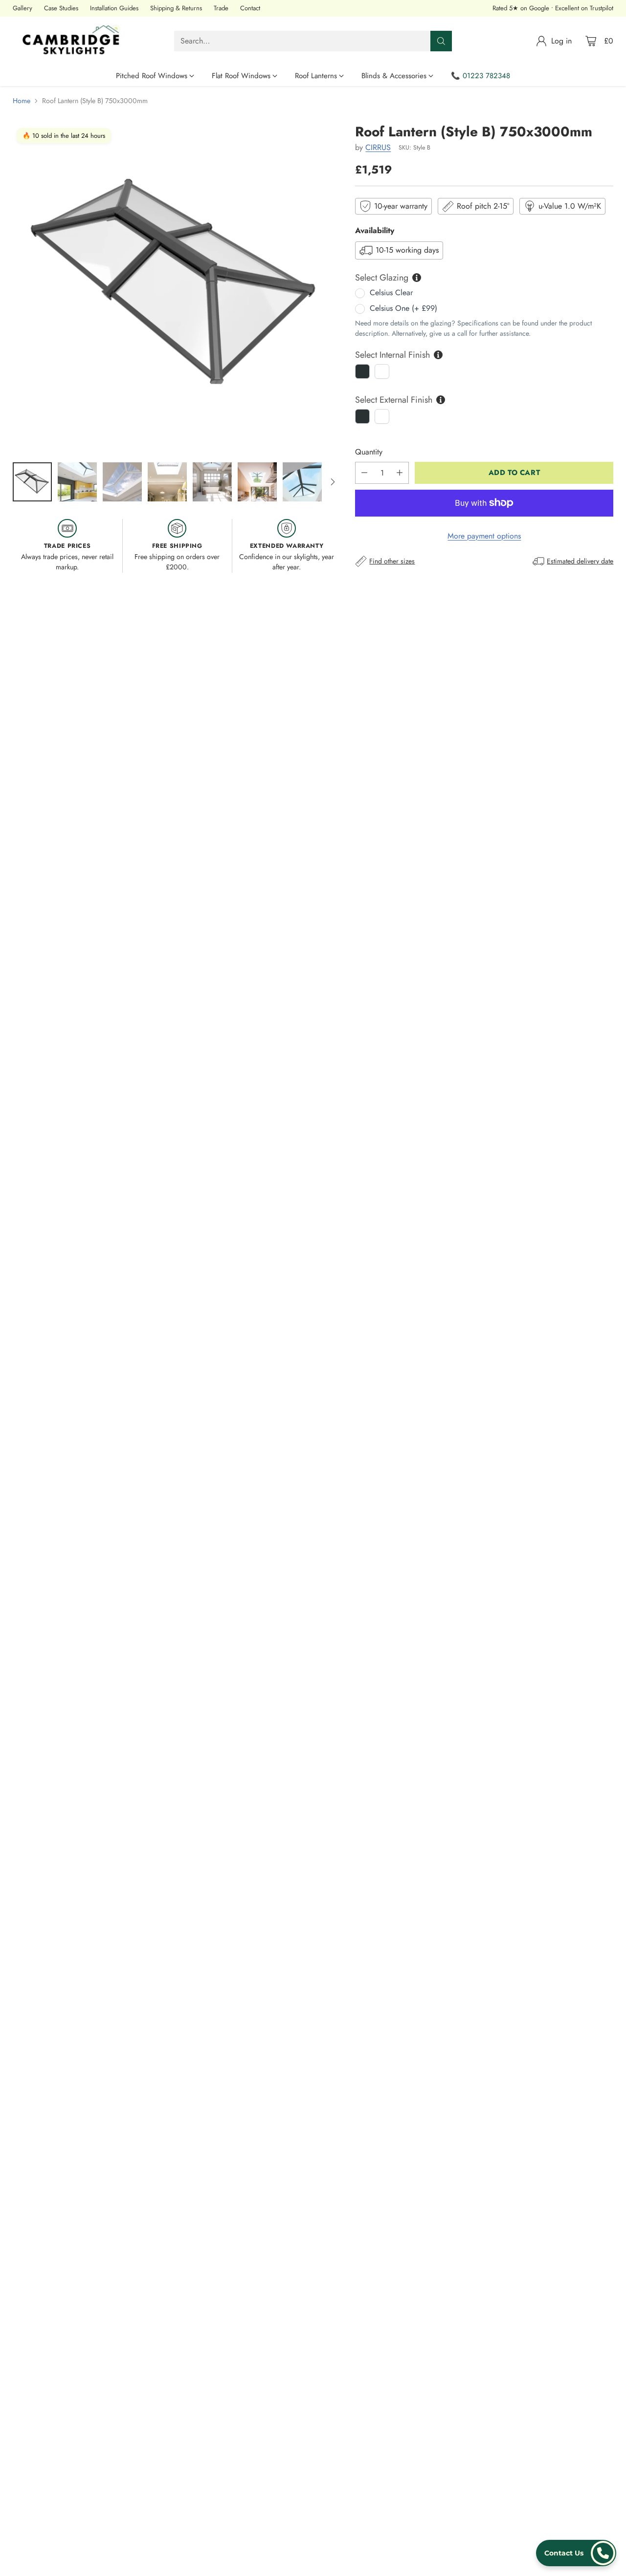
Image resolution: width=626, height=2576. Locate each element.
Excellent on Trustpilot (584, 8)
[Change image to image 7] (302, 482)
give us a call (448, 333)
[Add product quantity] (400, 473)
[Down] (333, 482)
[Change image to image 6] (257, 482)
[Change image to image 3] (122, 482)
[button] (576, 2553)
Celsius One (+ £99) (403, 308)
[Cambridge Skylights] (74, 41)
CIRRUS (378, 147)
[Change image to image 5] (212, 482)
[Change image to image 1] (32, 482)
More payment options (484, 536)
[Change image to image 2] (77, 482)
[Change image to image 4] (167, 482)
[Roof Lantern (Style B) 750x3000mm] (177, 288)
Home (22, 101)
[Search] (441, 41)
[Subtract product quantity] (364, 473)
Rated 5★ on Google (521, 8)
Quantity (369, 452)
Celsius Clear (391, 292)
